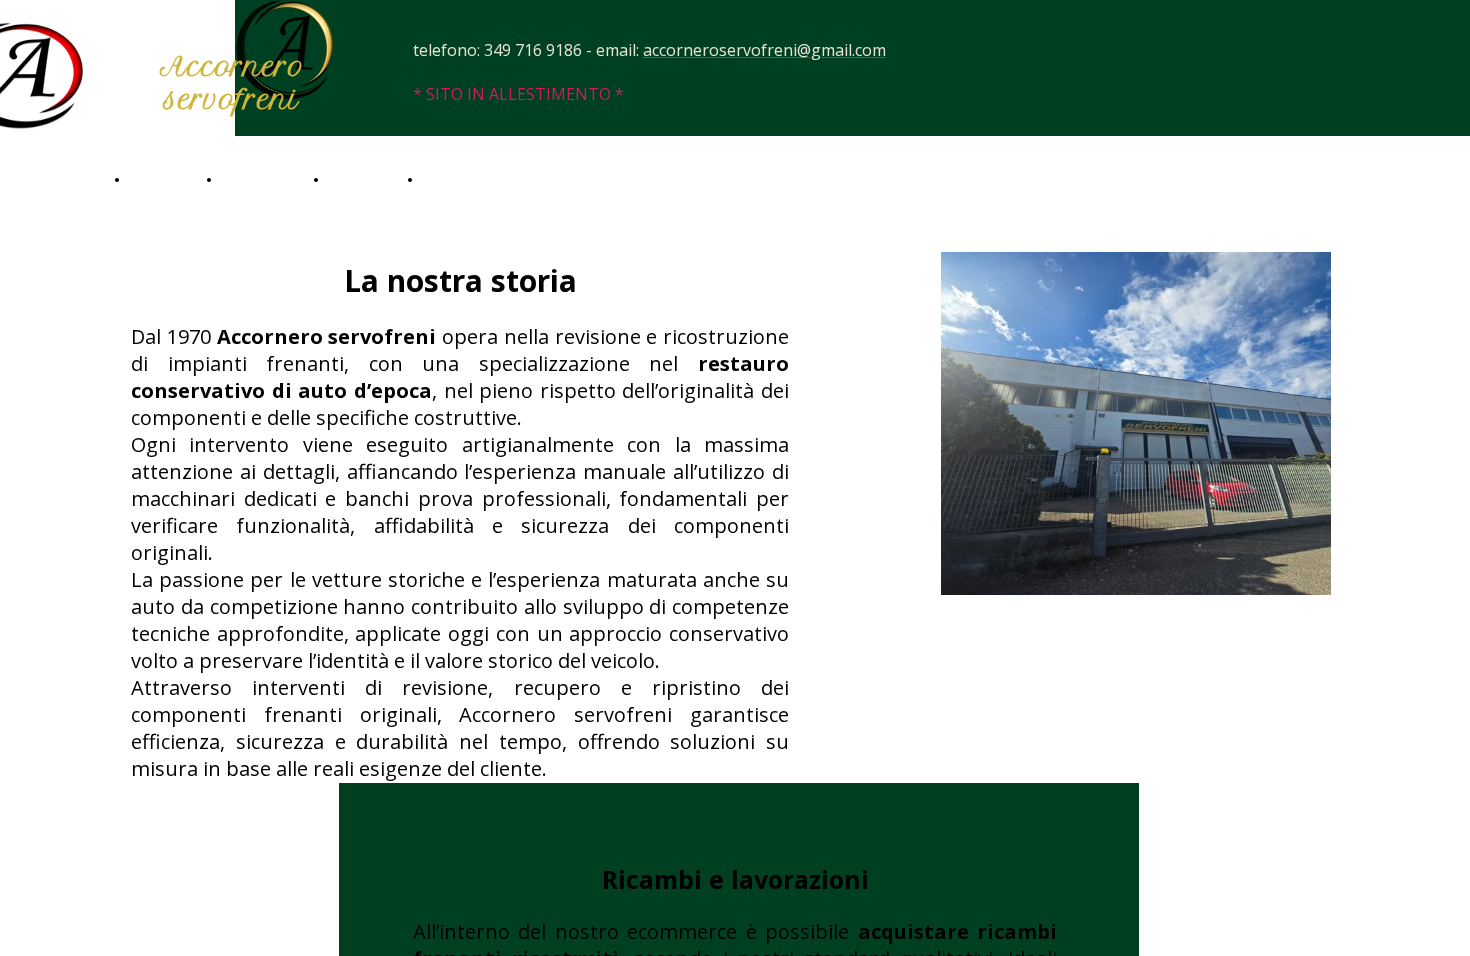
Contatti (452, 179)
